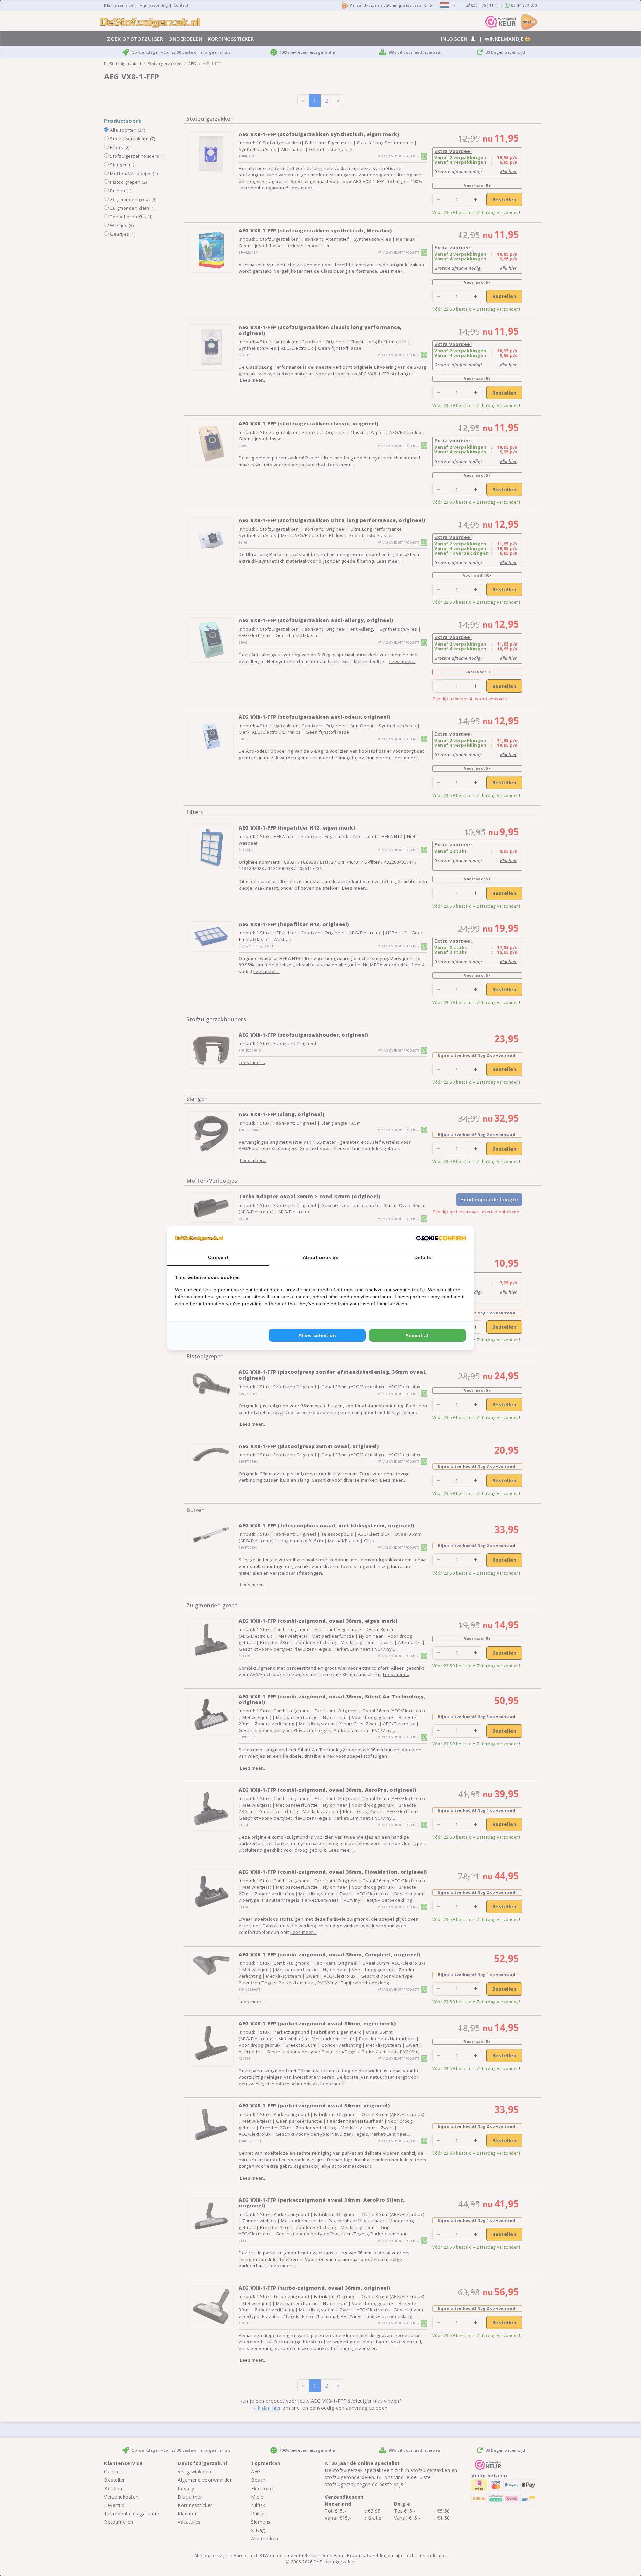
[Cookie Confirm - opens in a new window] (441, 1238)
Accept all (417, 1335)
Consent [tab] (218, 1257)
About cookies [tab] (321, 1257)
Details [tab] (423, 1257)
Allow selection (317, 1335)
